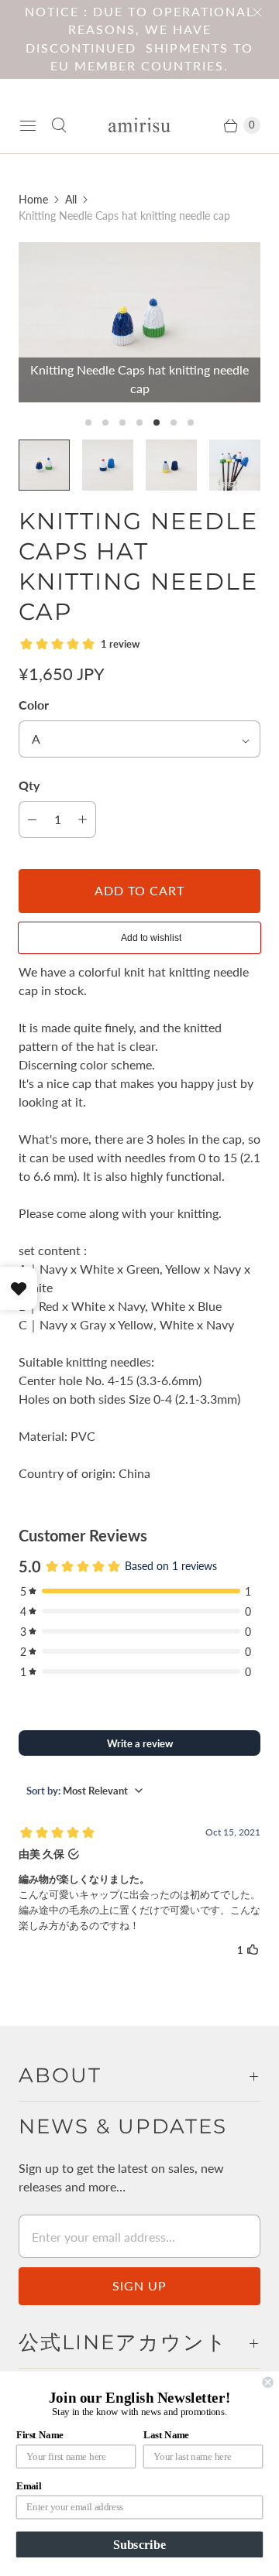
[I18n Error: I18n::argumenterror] (235, 465)
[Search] (59, 125)
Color (34, 705)
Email (29, 2486)
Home (33, 199)
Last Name (166, 2435)
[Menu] (28, 125)
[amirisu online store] (139, 125)
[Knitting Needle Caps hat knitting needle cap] (139, 322)
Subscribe (139, 2544)
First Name (40, 2435)
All (71, 199)
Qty (29, 785)
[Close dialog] (268, 2383)
